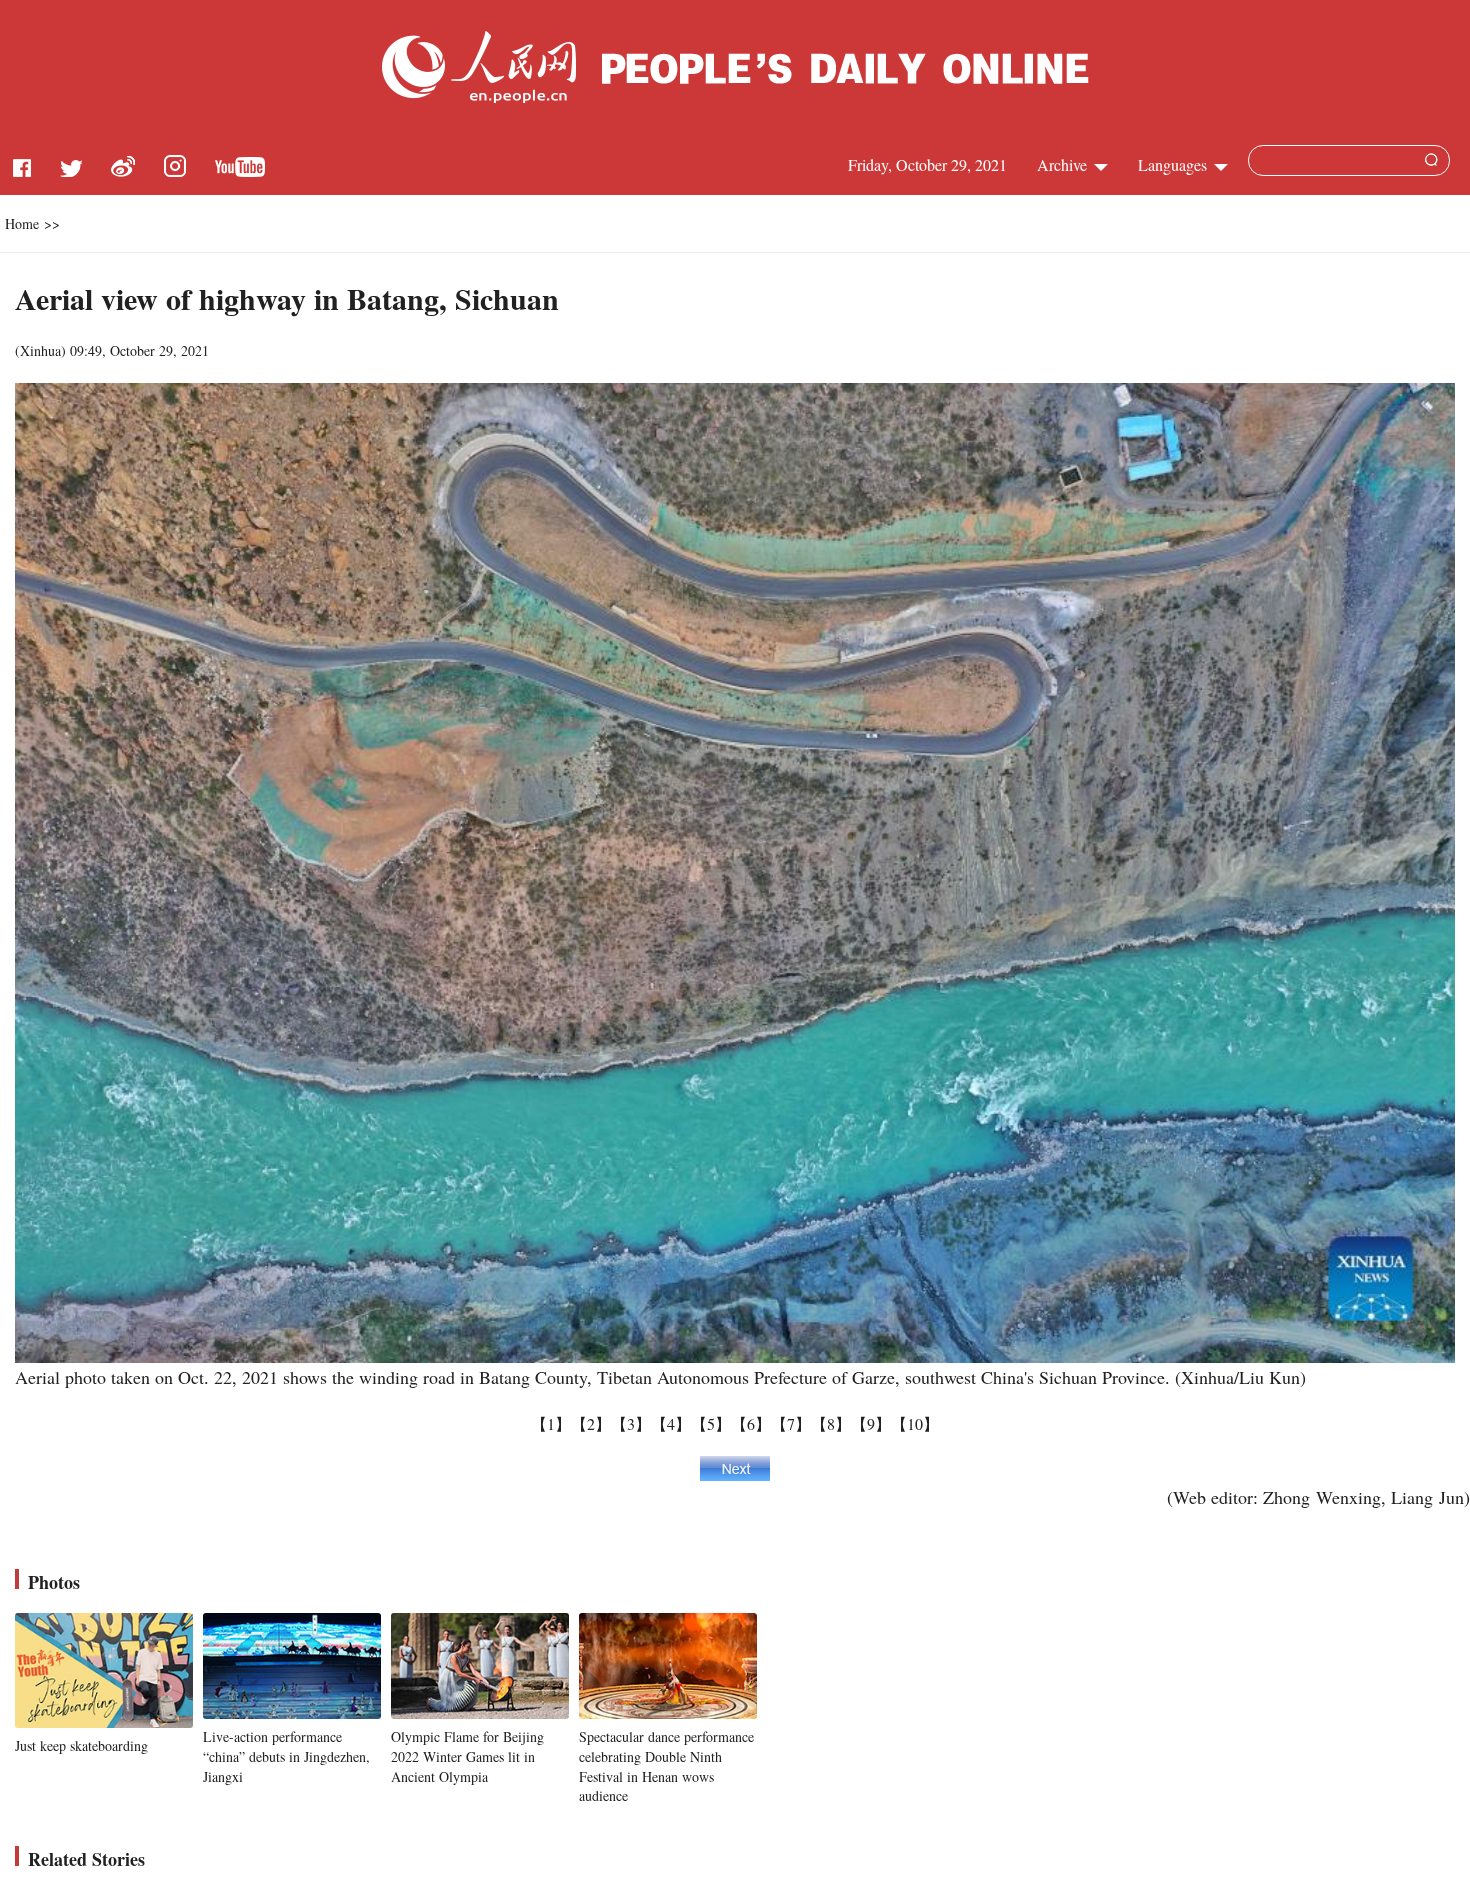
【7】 (791, 1423)
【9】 (871, 1423)
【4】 (671, 1423)
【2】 (591, 1423)
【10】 (915, 1423)
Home (22, 223)
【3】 (631, 1423)
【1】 (551, 1423)
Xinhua (40, 350)
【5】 (711, 1423)
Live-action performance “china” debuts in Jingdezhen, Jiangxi (286, 1756)
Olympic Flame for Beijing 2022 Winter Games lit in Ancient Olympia (467, 1756)
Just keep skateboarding (81, 1745)
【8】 (831, 1423)
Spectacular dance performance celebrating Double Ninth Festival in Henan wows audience (666, 1766)
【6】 (751, 1423)
